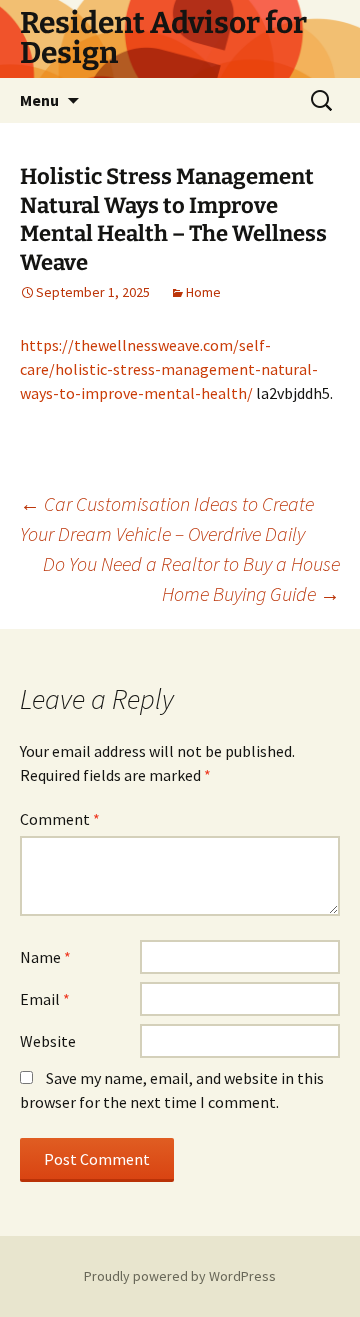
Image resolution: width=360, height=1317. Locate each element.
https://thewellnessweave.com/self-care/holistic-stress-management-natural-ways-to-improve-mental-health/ (169, 369)
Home (203, 292)
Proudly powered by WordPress (180, 1276)
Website (48, 1041)
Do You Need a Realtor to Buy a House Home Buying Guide (191, 578)
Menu (39, 100)
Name (45, 957)
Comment (60, 819)
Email (45, 999)
